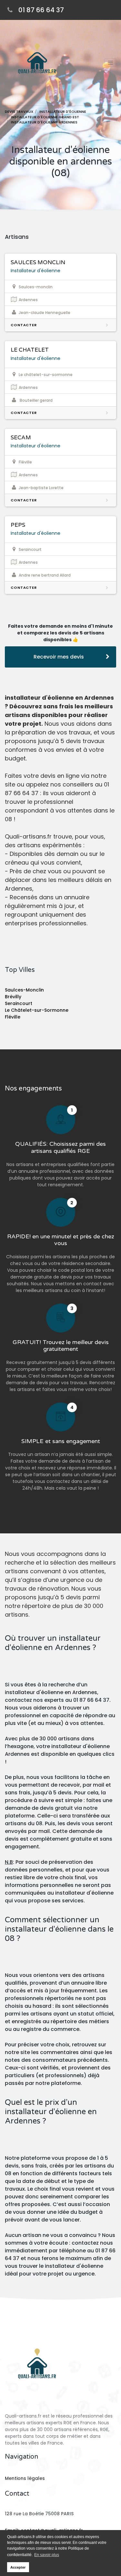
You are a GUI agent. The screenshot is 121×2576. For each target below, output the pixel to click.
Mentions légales (25, 2478)
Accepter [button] (18, 2567)
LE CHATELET (30, 350)
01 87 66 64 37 (41, 10)
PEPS (18, 525)
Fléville (13, 1017)
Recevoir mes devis (59, 657)
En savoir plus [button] (47, 2555)
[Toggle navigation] (110, 63)
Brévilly (13, 997)
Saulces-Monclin (24, 990)
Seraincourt (19, 1003)
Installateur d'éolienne (35, 271)
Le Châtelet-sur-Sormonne (37, 1010)
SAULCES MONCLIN (38, 262)
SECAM (21, 438)
